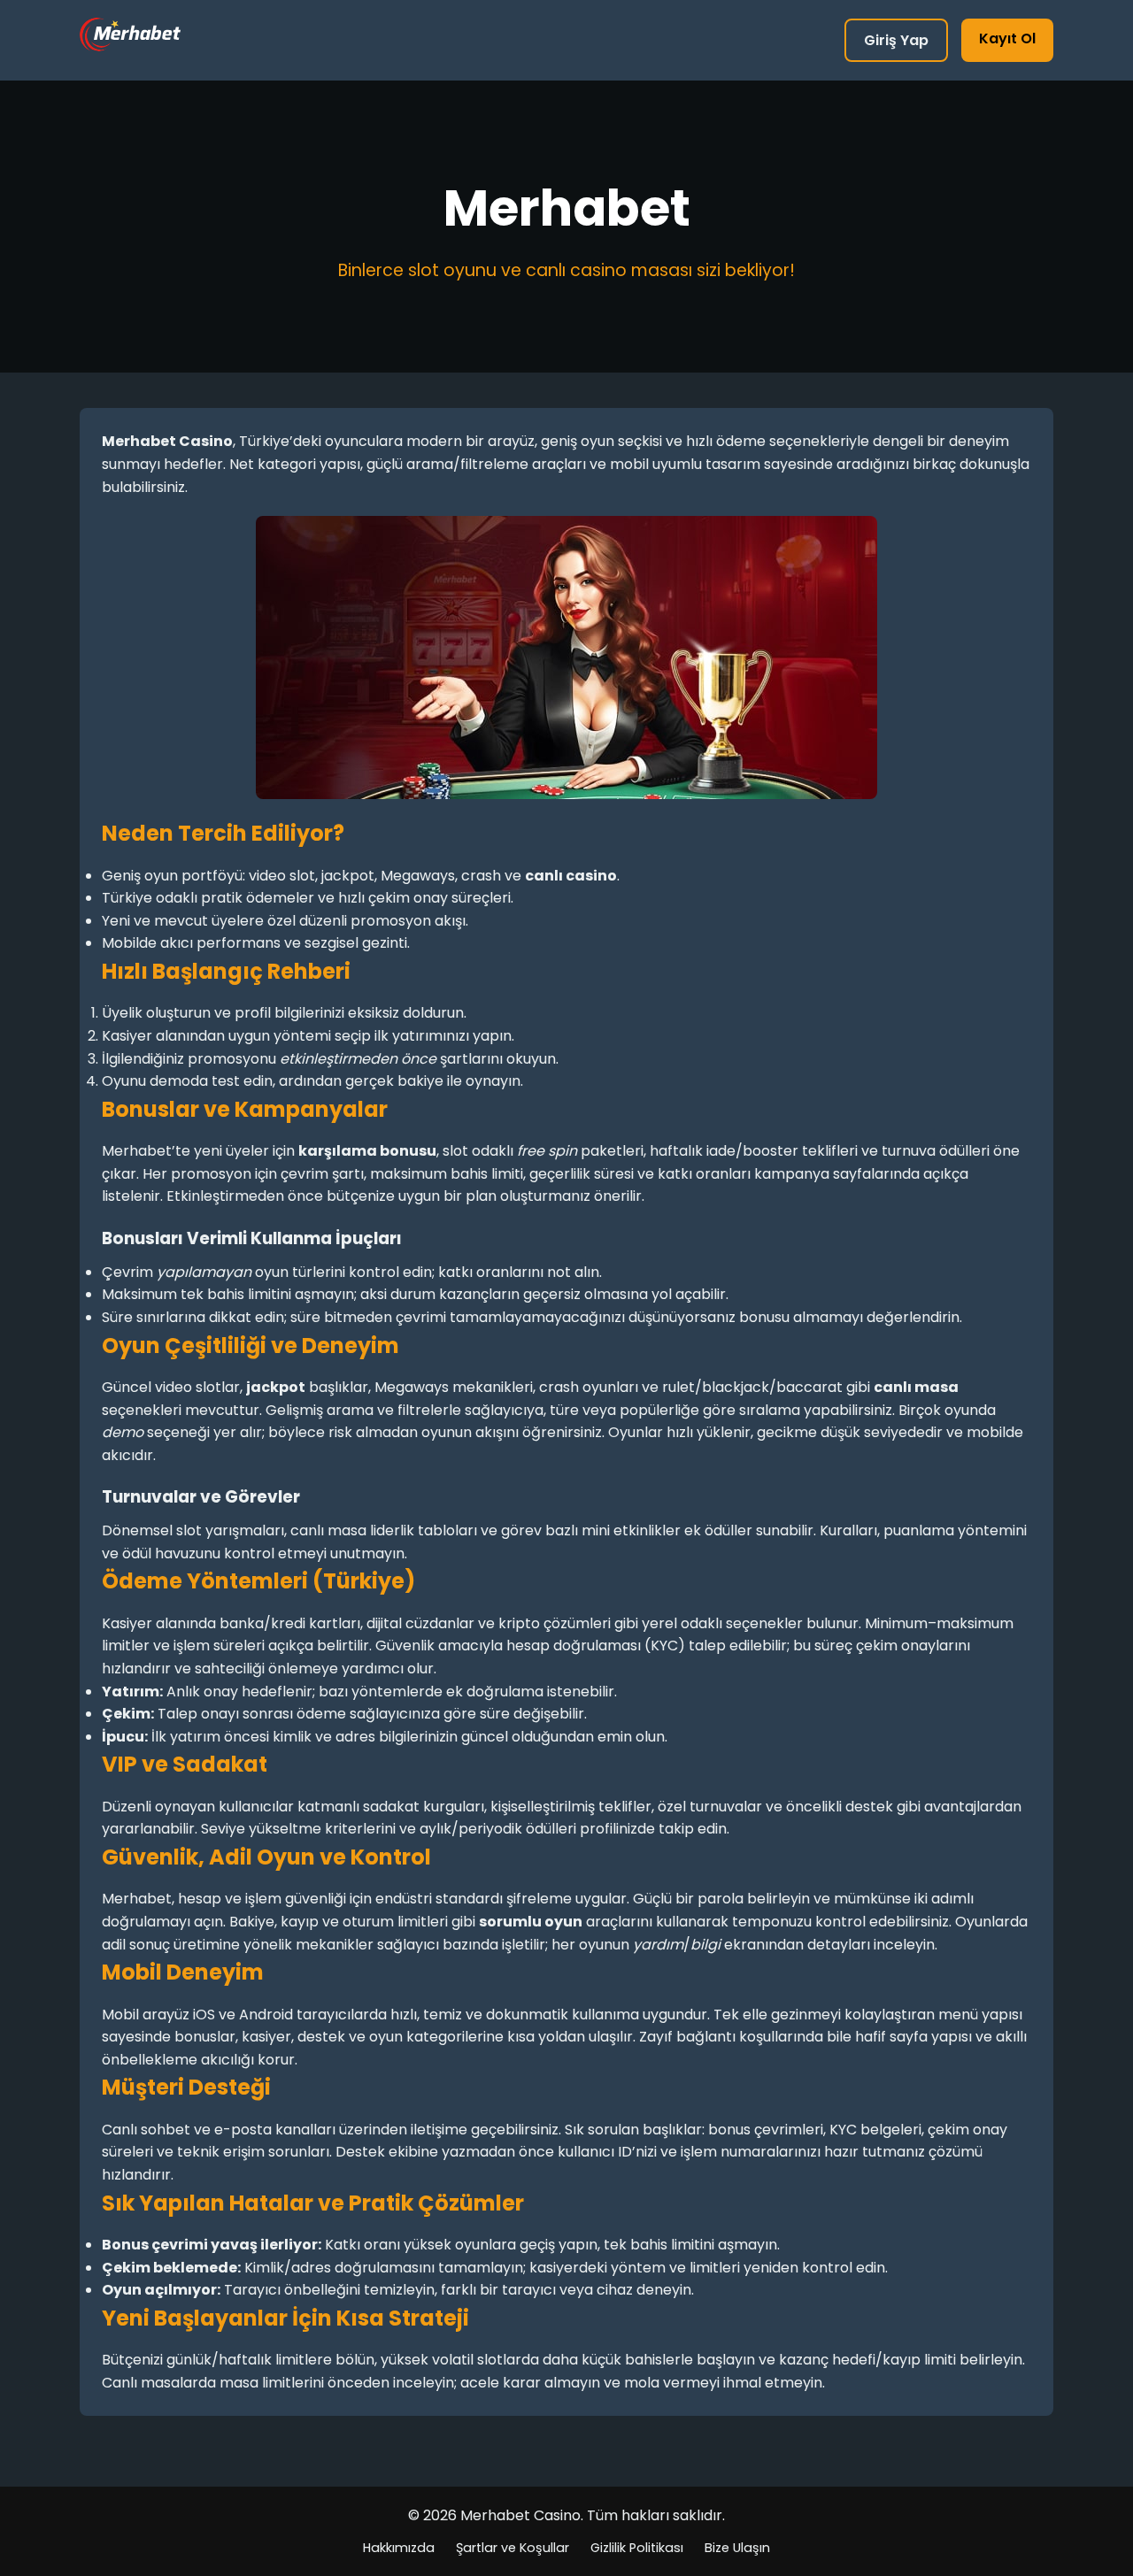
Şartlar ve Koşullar (513, 2548)
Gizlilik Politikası (637, 2548)
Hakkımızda (399, 2548)
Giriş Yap (896, 40)
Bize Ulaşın (737, 2548)
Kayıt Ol (1007, 38)
